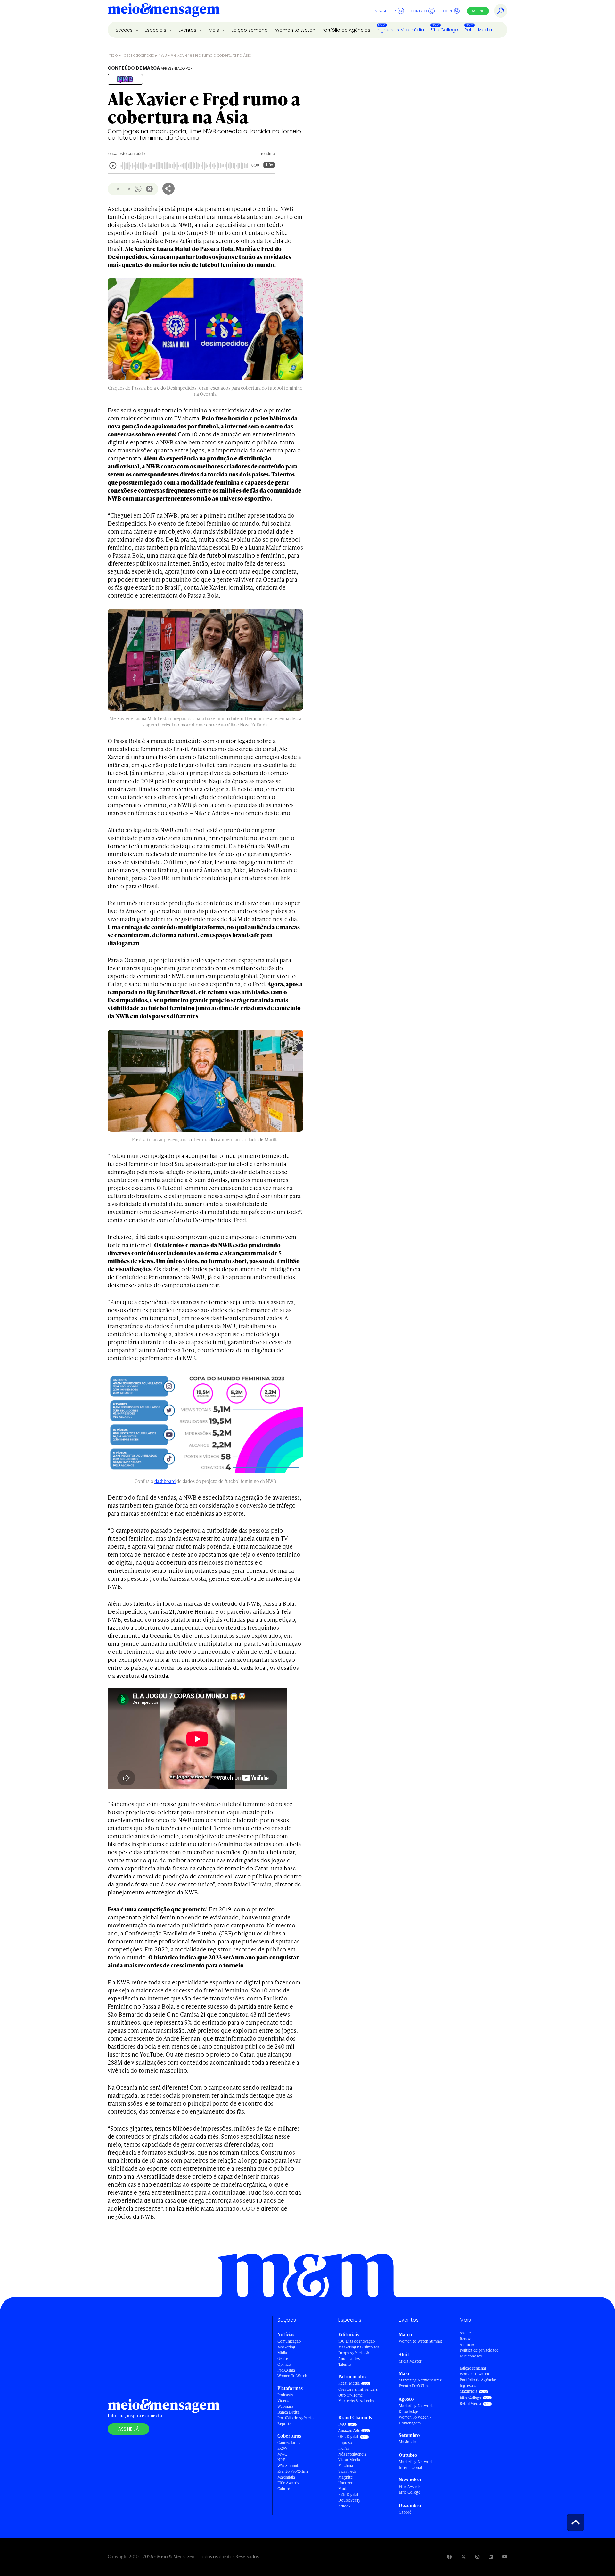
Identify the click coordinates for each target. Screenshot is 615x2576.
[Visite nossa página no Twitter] (463, 2557)
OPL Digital (348, 2436)
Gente (283, 2359)
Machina (346, 2466)
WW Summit (288, 2466)
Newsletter (385, 11)
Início (113, 55)
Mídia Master (410, 2361)
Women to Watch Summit (421, 2341)
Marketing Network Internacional (416, 2465)
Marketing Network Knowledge (416, 2409)
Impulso (345, 2443)
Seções (125, 30)
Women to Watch (295, 30)
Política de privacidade (479, 2350)
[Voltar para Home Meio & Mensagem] (164, 11)
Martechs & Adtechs (356, 2401)
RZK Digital (348, 2494)
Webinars (285, 2406)
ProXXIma (286, 2370)
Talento (345, 2364)
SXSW (282, 2448)
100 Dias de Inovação (357, 2341)
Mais (214, 30)
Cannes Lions (289, 2443)
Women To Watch (292, 2376)
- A (116, 189)
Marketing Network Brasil (421, 2380)
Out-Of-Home (350, 2395)
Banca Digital (289, 2412)
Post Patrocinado (138, 55)
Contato (419, 11)
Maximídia (286, 2477)
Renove (466, 2339)
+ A (127, 189)
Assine (478, 11)
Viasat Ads (347, 2471)
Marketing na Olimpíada (359, 2347)
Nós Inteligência (352, 2454)
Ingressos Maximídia (400, 30)
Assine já (128, 2429)
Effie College (444, 30)
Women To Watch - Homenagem (415, 2420)
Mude (343, 2489)
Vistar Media (349, 2460)
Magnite (345, 2477)
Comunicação (289, 2341)
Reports (284, 2424)
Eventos (188, 30)
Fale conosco (471, 2356)
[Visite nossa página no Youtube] (505, 2557)
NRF (281, 2460)
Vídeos (283, 2401)
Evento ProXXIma (293, 2471)
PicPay (344, 2448)
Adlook (344, 2506)
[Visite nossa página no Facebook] (449, 2557)
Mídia (282, 2353)
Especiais (156, 30)
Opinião (284, 2364)
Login (447, 11)
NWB (163, 55)
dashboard (165, 1481)
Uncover (345, 2483)
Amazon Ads (349, 2430)
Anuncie (467, 2344)
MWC (282, 2454)
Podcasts (285, 2395)
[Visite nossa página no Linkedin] (491, 2557)
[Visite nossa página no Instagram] (477, 2557)
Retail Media (478, 30)
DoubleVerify (349, 2500)
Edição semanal (250, 30)
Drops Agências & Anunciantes (354, 2356)
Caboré (284, 2489)
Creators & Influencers (358, 2389)
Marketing (286, 2347)
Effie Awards (288, 2483)
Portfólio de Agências (346, 30)
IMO (342, 2424)
